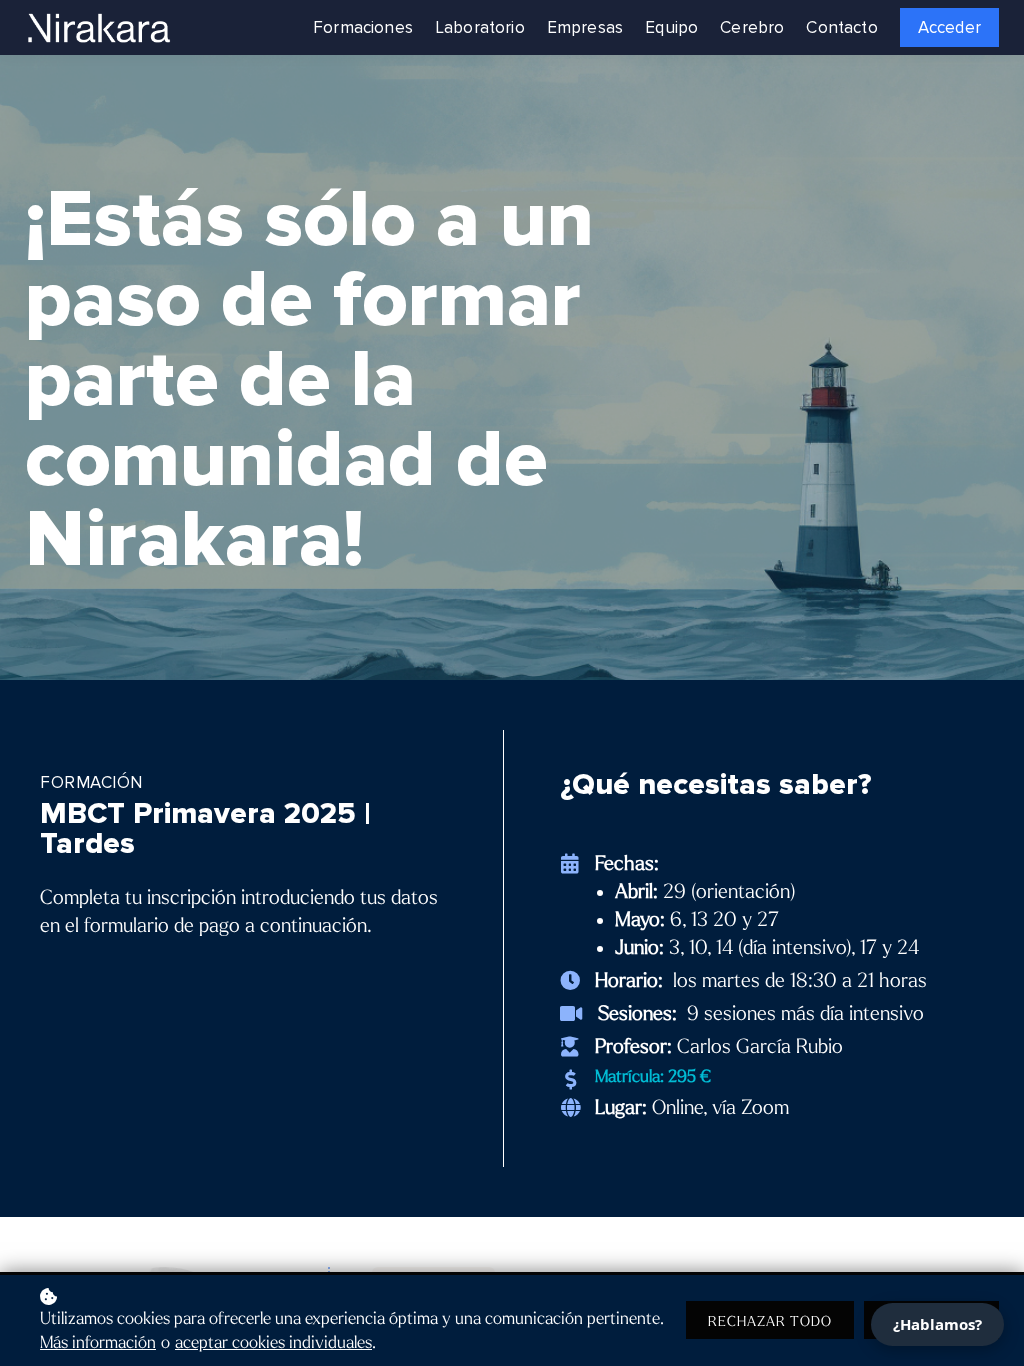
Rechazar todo (770, 1321)
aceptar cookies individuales (273, 1343)
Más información (98, 1343)
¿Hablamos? (937, 1324)
